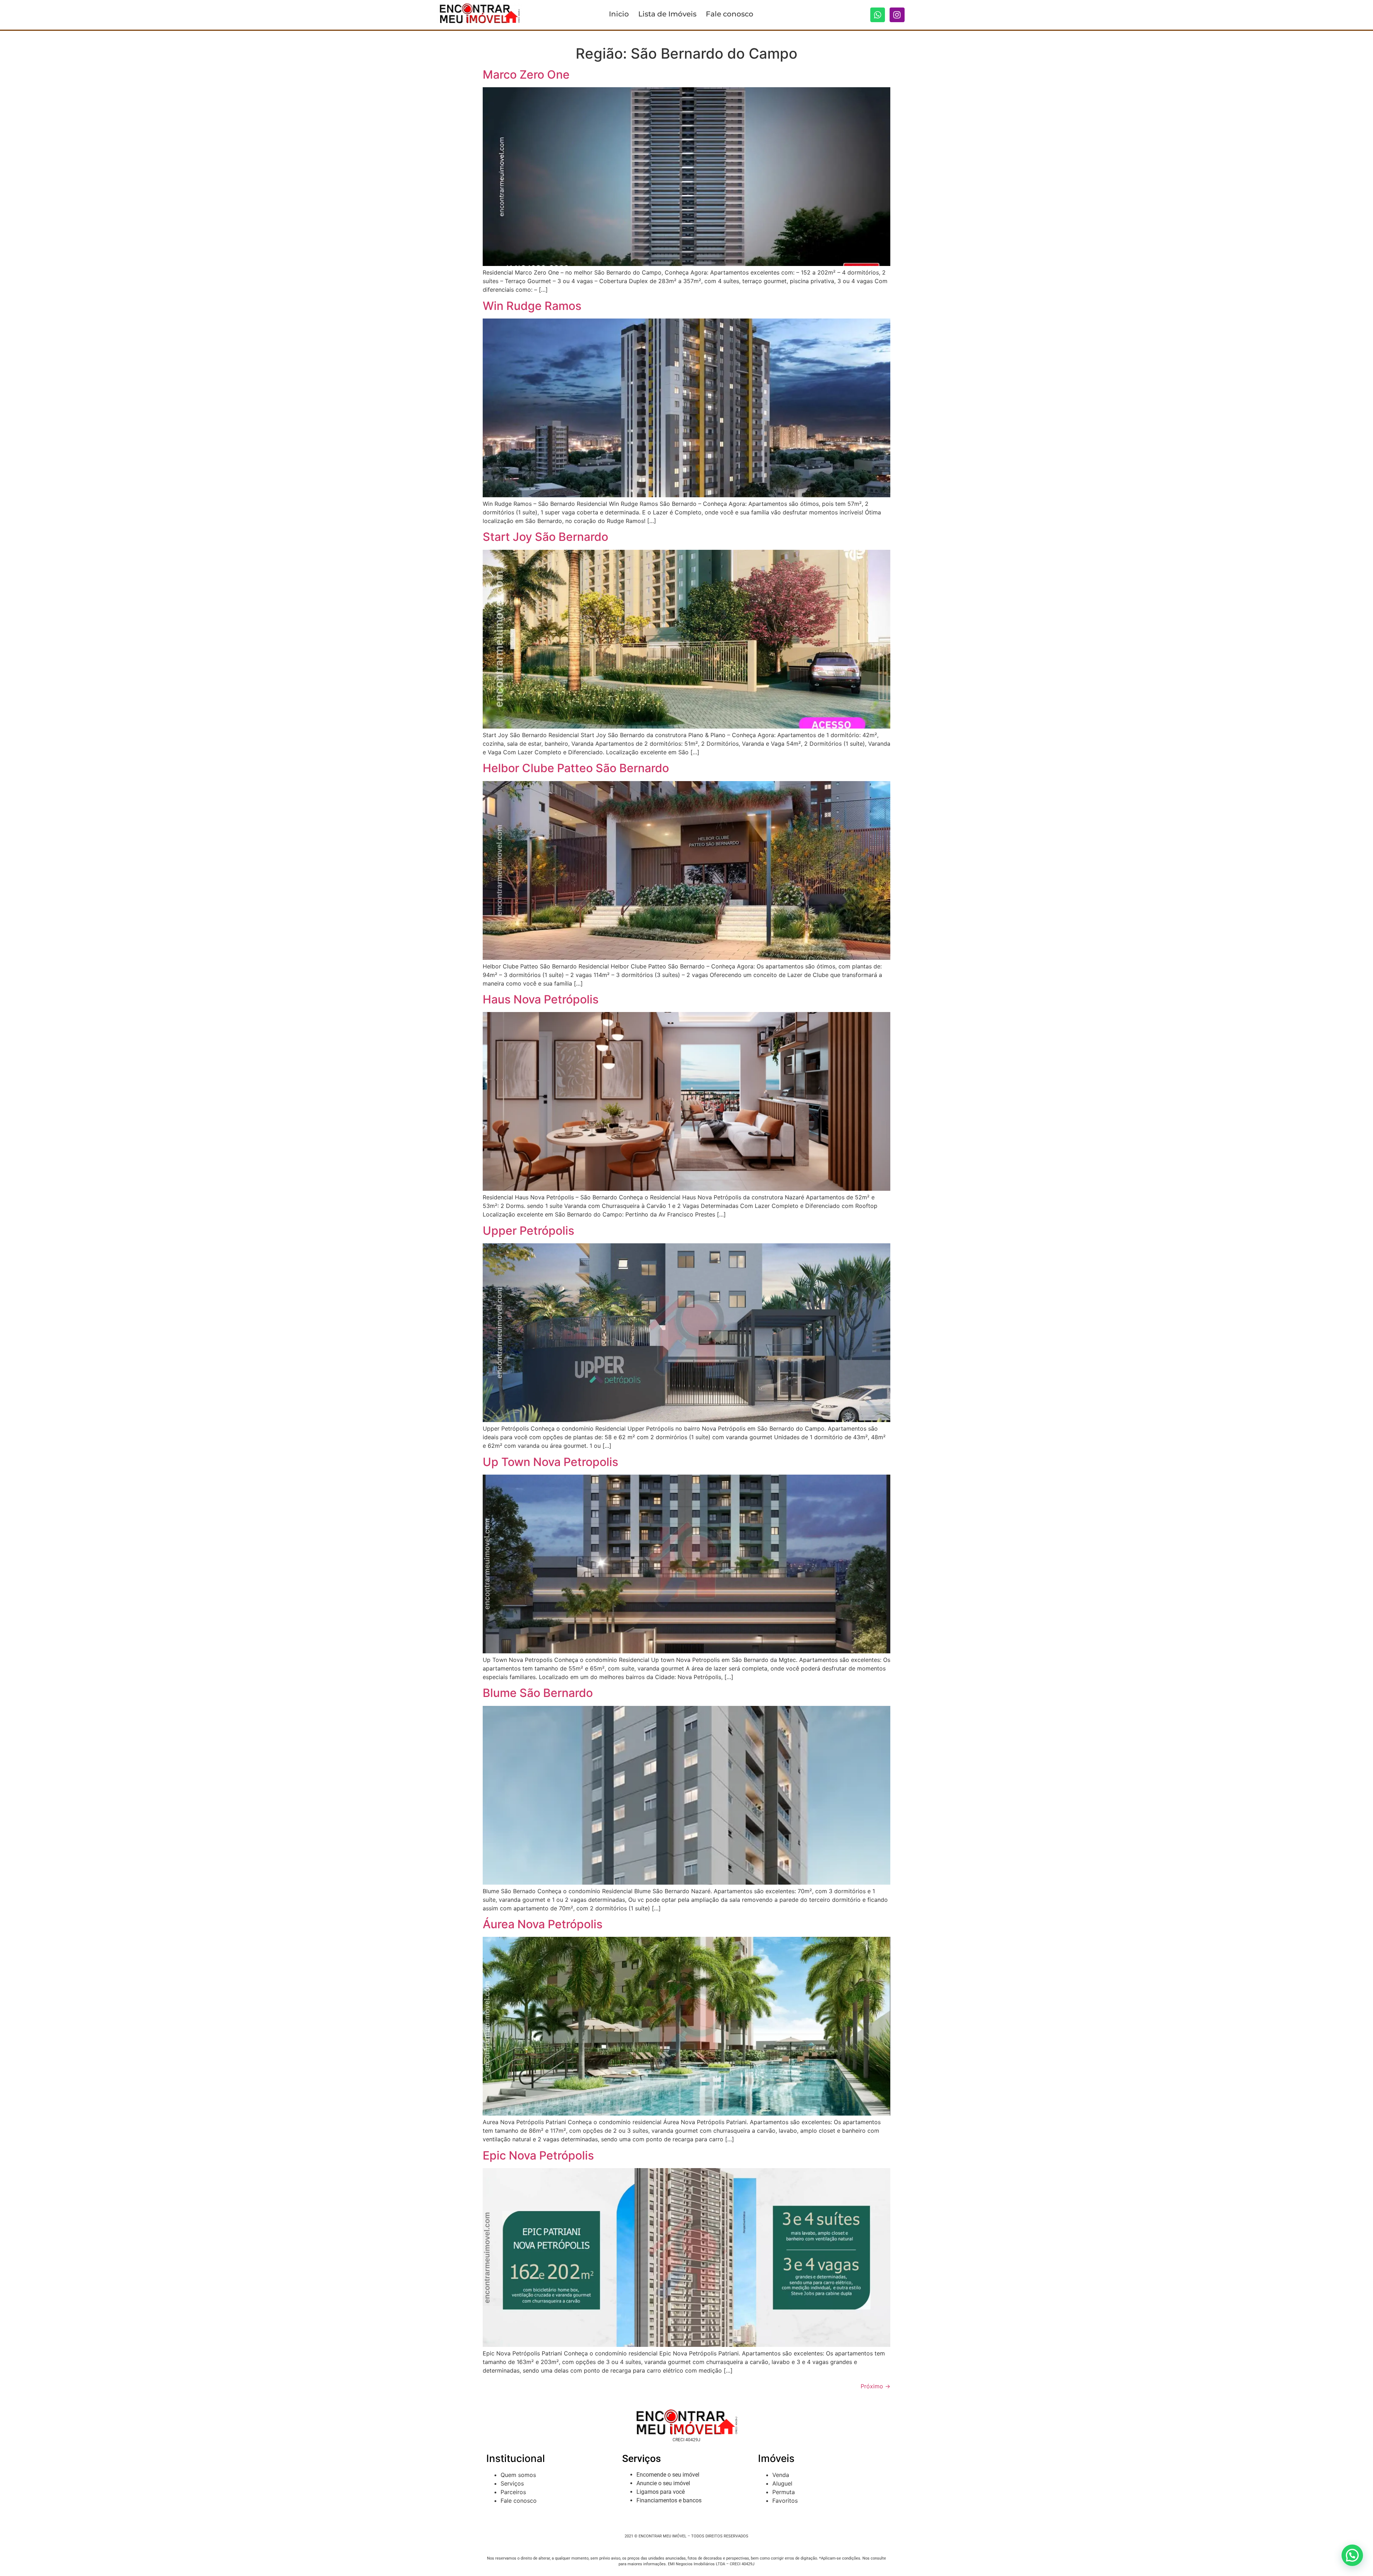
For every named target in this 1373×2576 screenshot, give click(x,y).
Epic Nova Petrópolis (538, 2155)
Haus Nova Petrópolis (541, 999)
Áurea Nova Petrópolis (543, 1924)
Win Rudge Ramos (532, 306)
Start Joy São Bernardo (545, 537)
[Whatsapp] (878, 15)
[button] (1352, 2555)
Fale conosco (730, 14)
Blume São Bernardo (538, 1693)
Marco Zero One (526, 75)
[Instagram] (897, 15)
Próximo (875, 2386)
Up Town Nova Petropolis (550, 1462)
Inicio (619, 14)
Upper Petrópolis (528, 1231)
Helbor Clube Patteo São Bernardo (576, 768)
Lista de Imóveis (667, 14)
